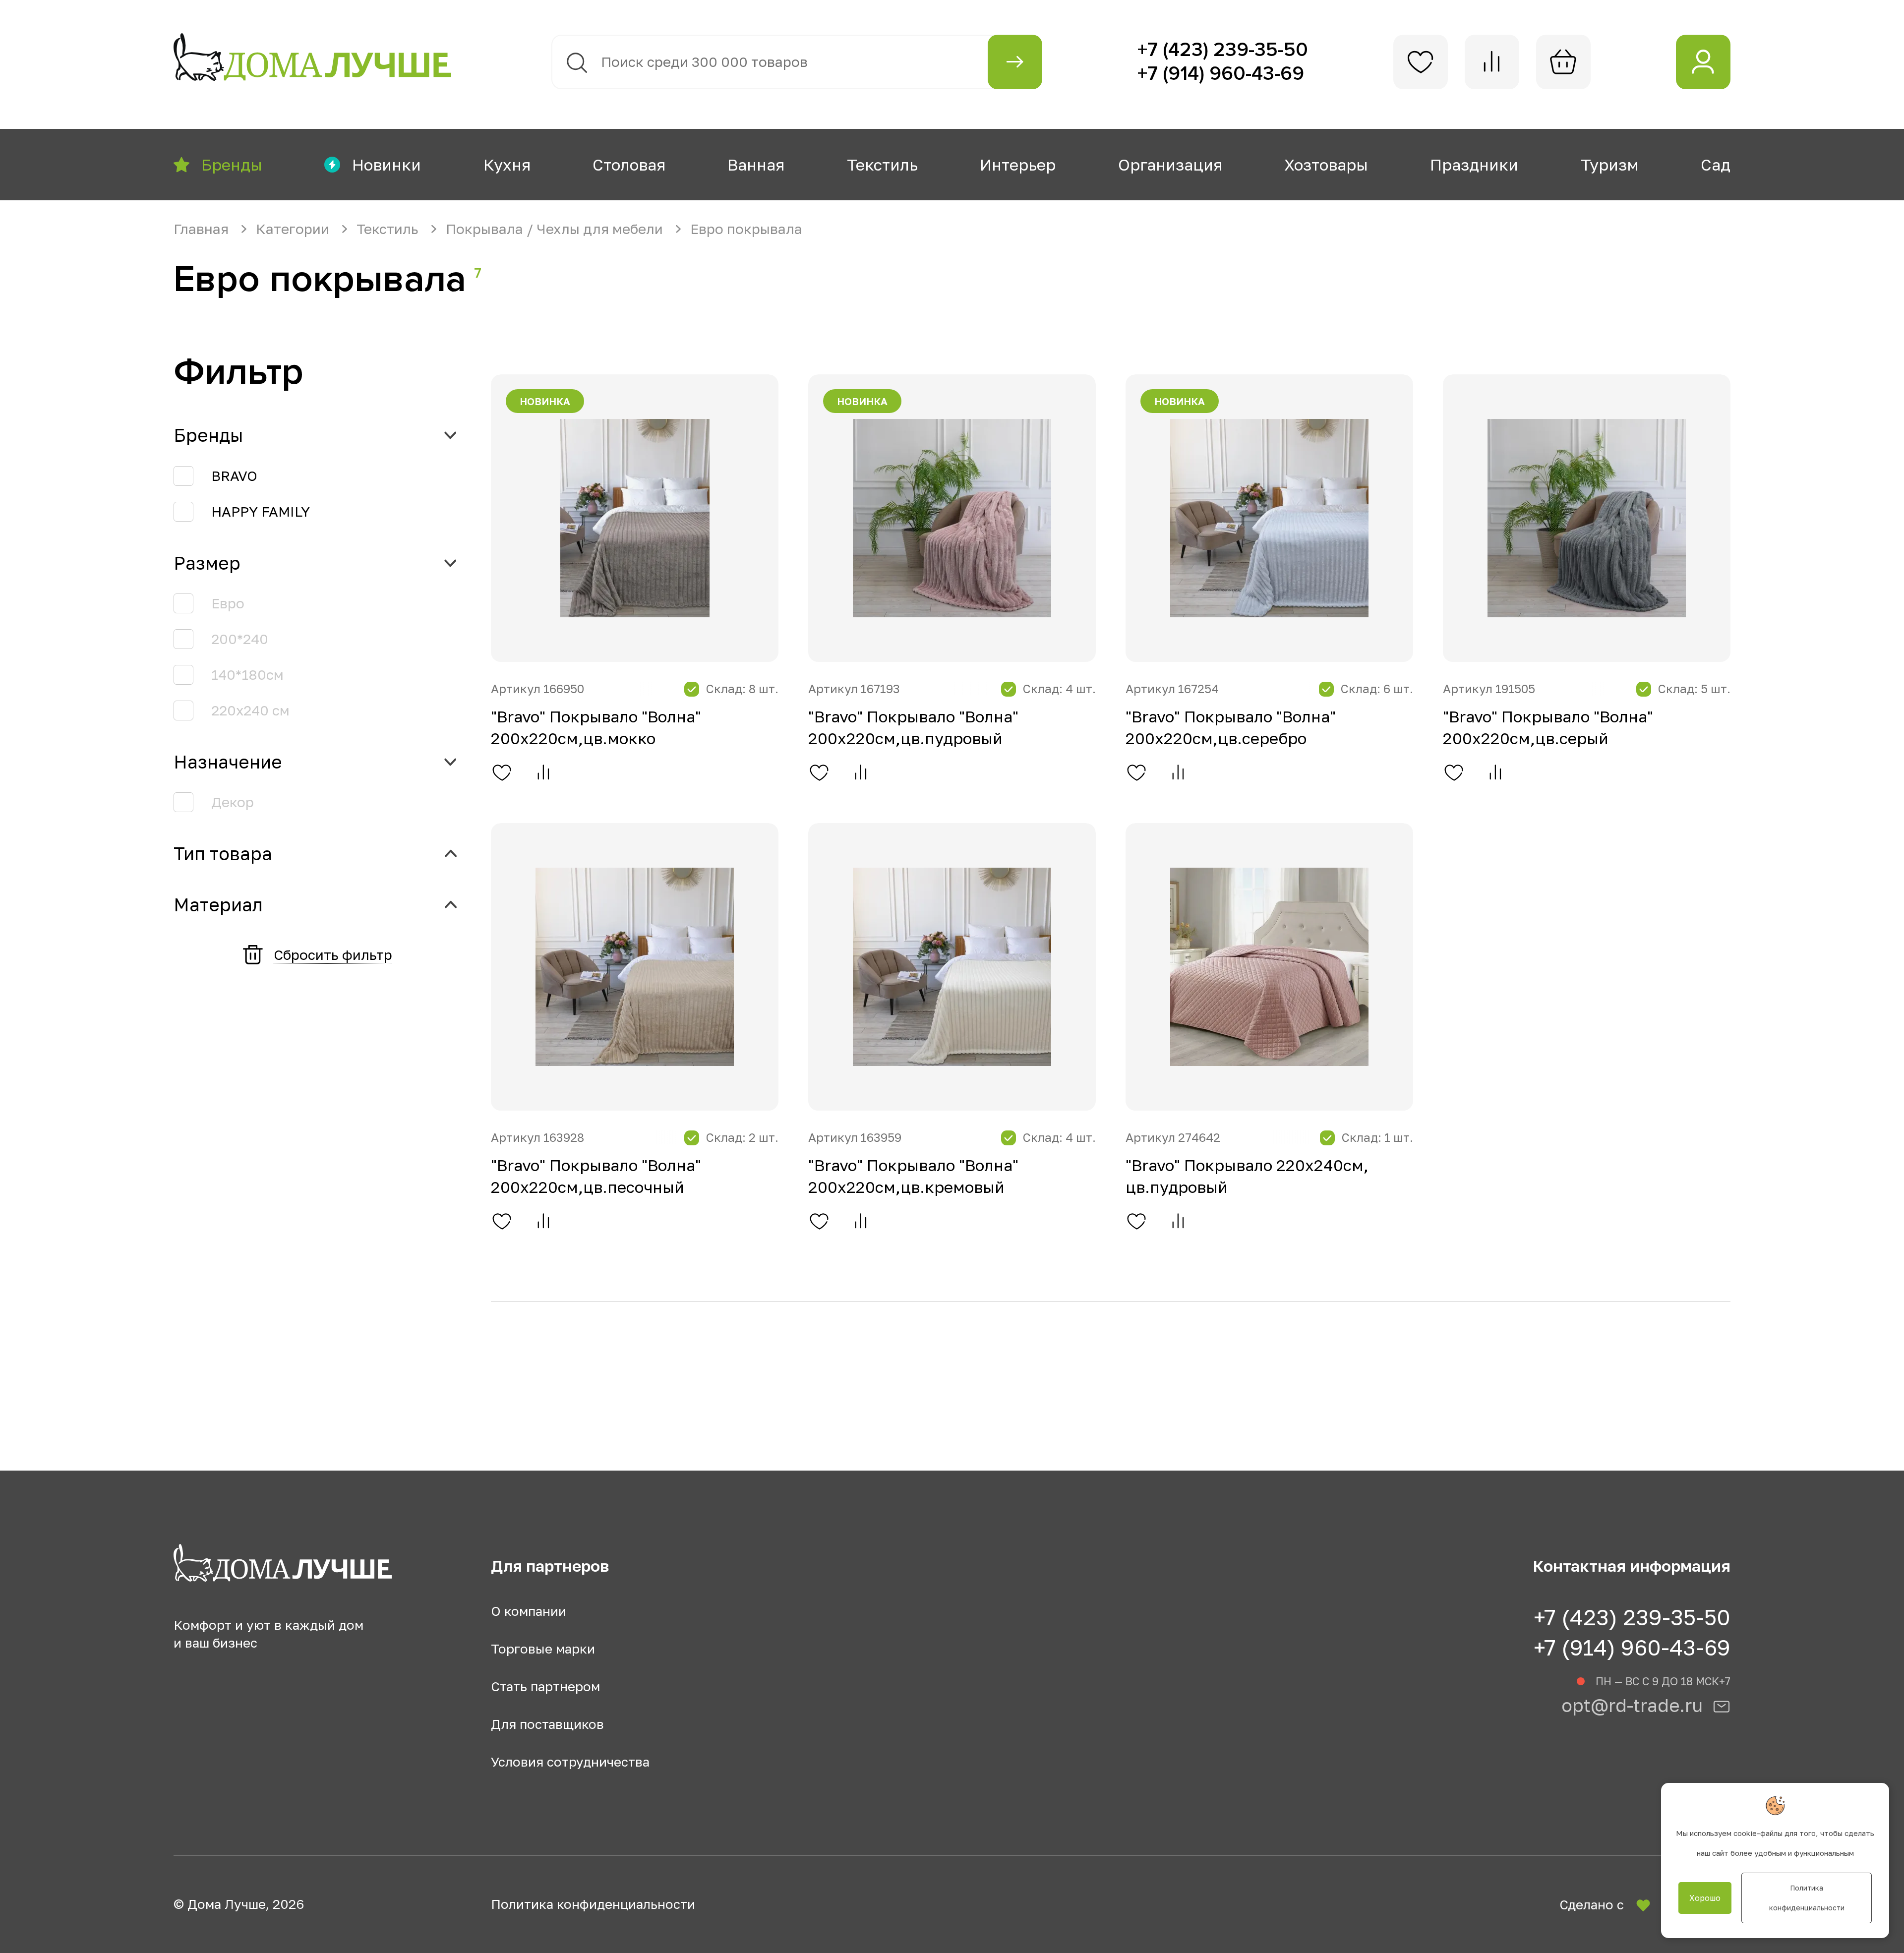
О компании (529, 1611)
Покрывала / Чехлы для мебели (556, 229)
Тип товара (223, 854)
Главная (203, 229)
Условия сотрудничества (570, 1762)
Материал (218, 905)
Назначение (228, 762)
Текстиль (389, 229)
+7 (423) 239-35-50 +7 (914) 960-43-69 (1632, 1632)
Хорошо (1705, 1898)
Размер (207, 563)
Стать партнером (545, 1687)
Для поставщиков (547, 1724)
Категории (294, 229)
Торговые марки (543, 1649)
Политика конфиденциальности (593, 1904)
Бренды (208, 435)
